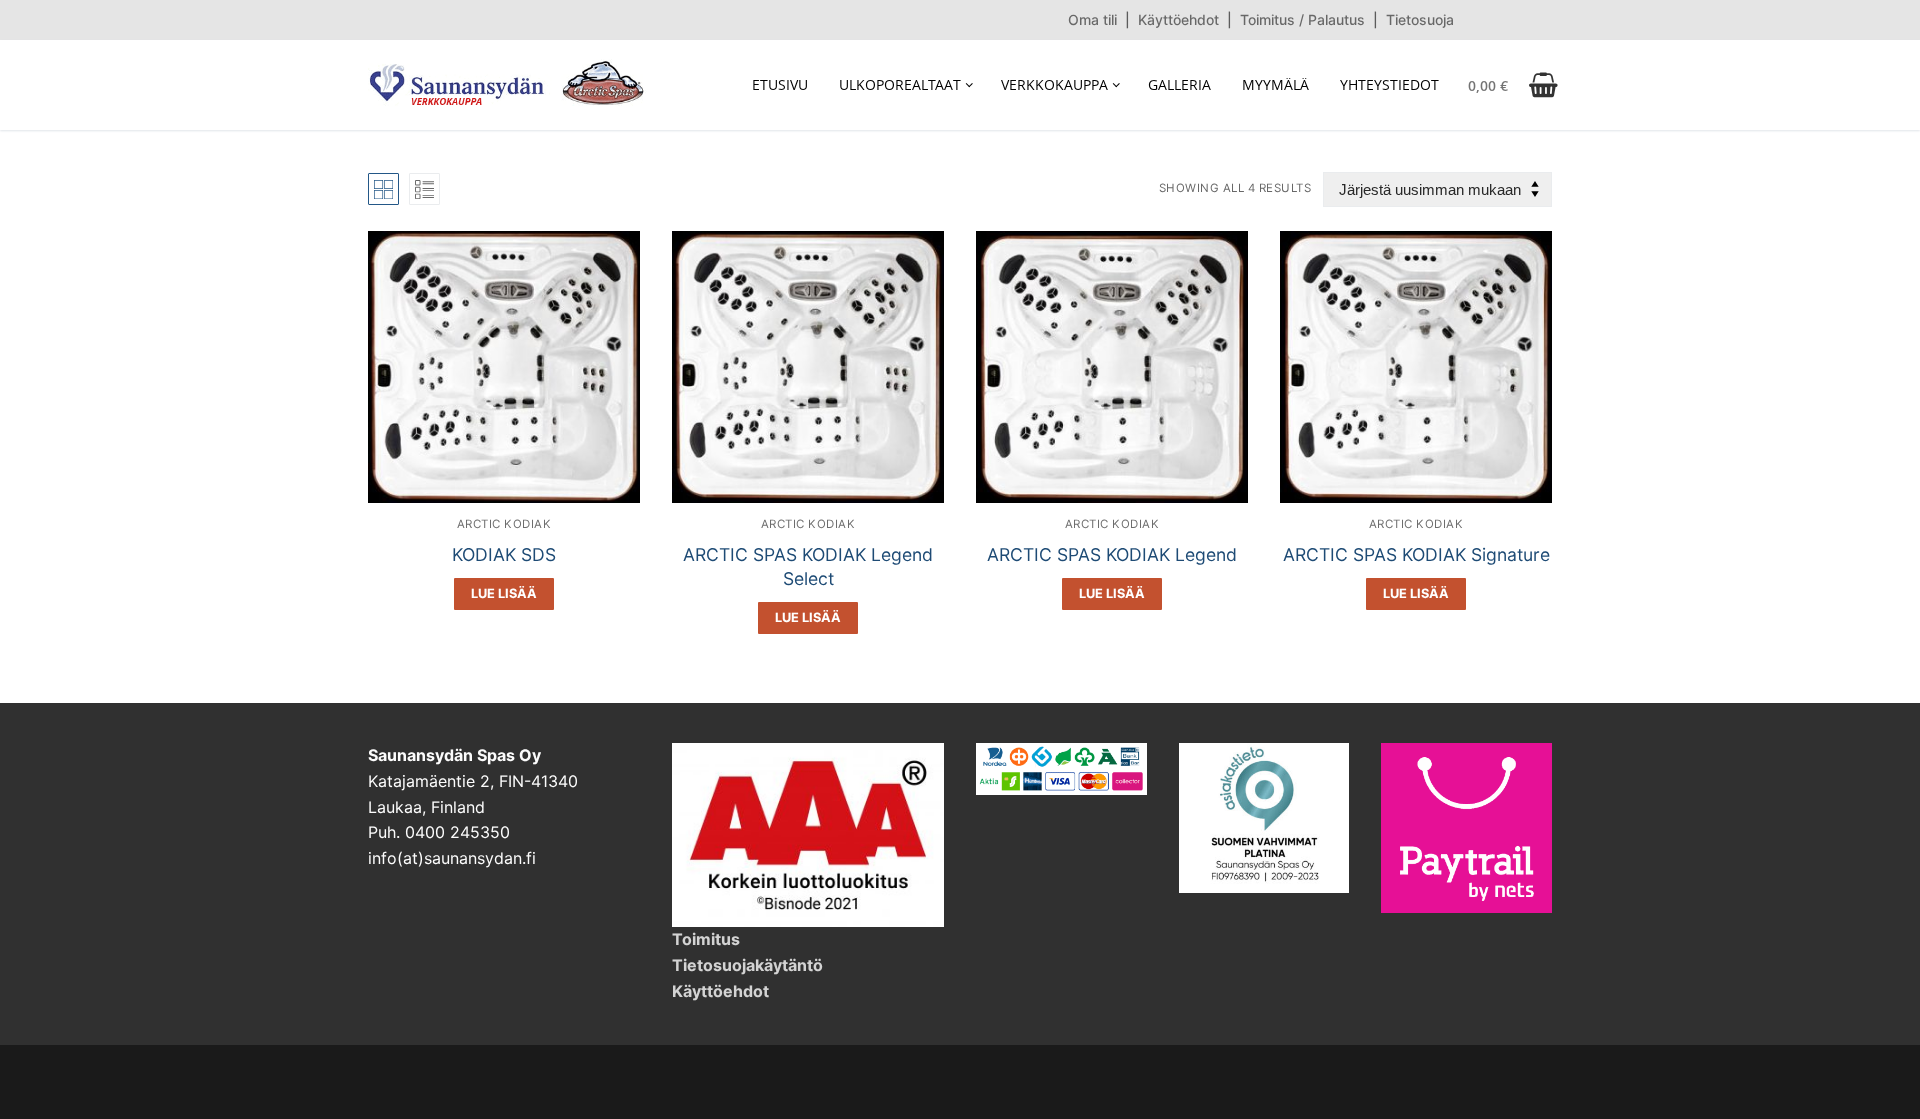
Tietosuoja (1420, 19)
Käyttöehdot (1178, 19)
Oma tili (1092, 19)
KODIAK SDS (504, 554)
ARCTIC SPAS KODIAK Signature (1416, 554)
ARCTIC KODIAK (504, 524)
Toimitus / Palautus (1302, 19)
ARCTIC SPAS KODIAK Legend (1112, 554)
